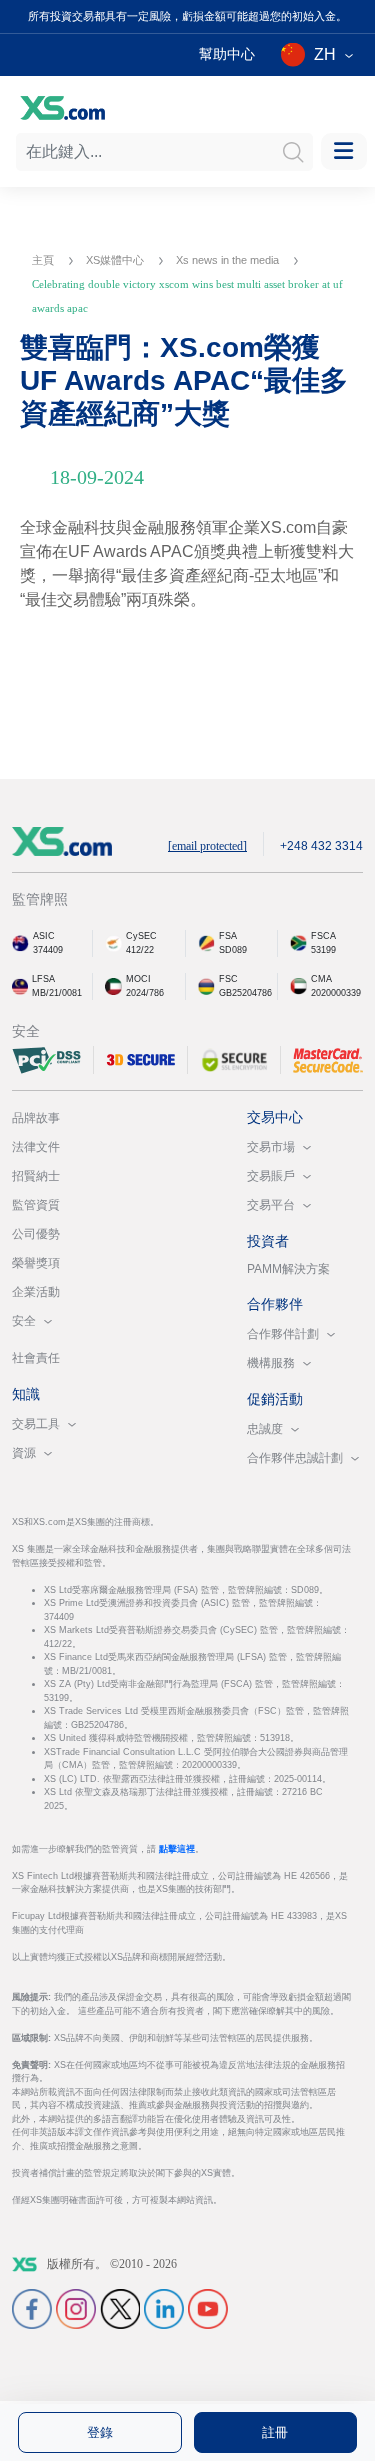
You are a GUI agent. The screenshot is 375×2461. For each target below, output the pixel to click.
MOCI (138, 979)
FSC (228, 979)
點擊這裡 (177, 1849)
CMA (321, 979)
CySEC (141, 936)
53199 (323, 950)
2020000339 (336, 993)
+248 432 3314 (321, 846)
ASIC (44, 936)
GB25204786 (245, 993)
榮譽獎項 (36, 1263)
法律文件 (36, 1147)
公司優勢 (36, 1234)
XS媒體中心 (116, 260)
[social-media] (32, 2308)
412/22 (140, 950)
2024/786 (145, 993)
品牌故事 (36, 1118)
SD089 (233, 950)
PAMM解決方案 (288, 1269)
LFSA (43, 979)
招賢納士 (36, 1176)
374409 (48, 950)
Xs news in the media (229, 260)
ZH (325, 54)
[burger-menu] (344, 151)
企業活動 (36, 1292)
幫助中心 (227, 54)
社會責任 (36, 1358)
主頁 (44, 260)
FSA (228, 936)
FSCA (323, 936)
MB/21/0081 (57, 993)
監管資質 (36, 1205)
